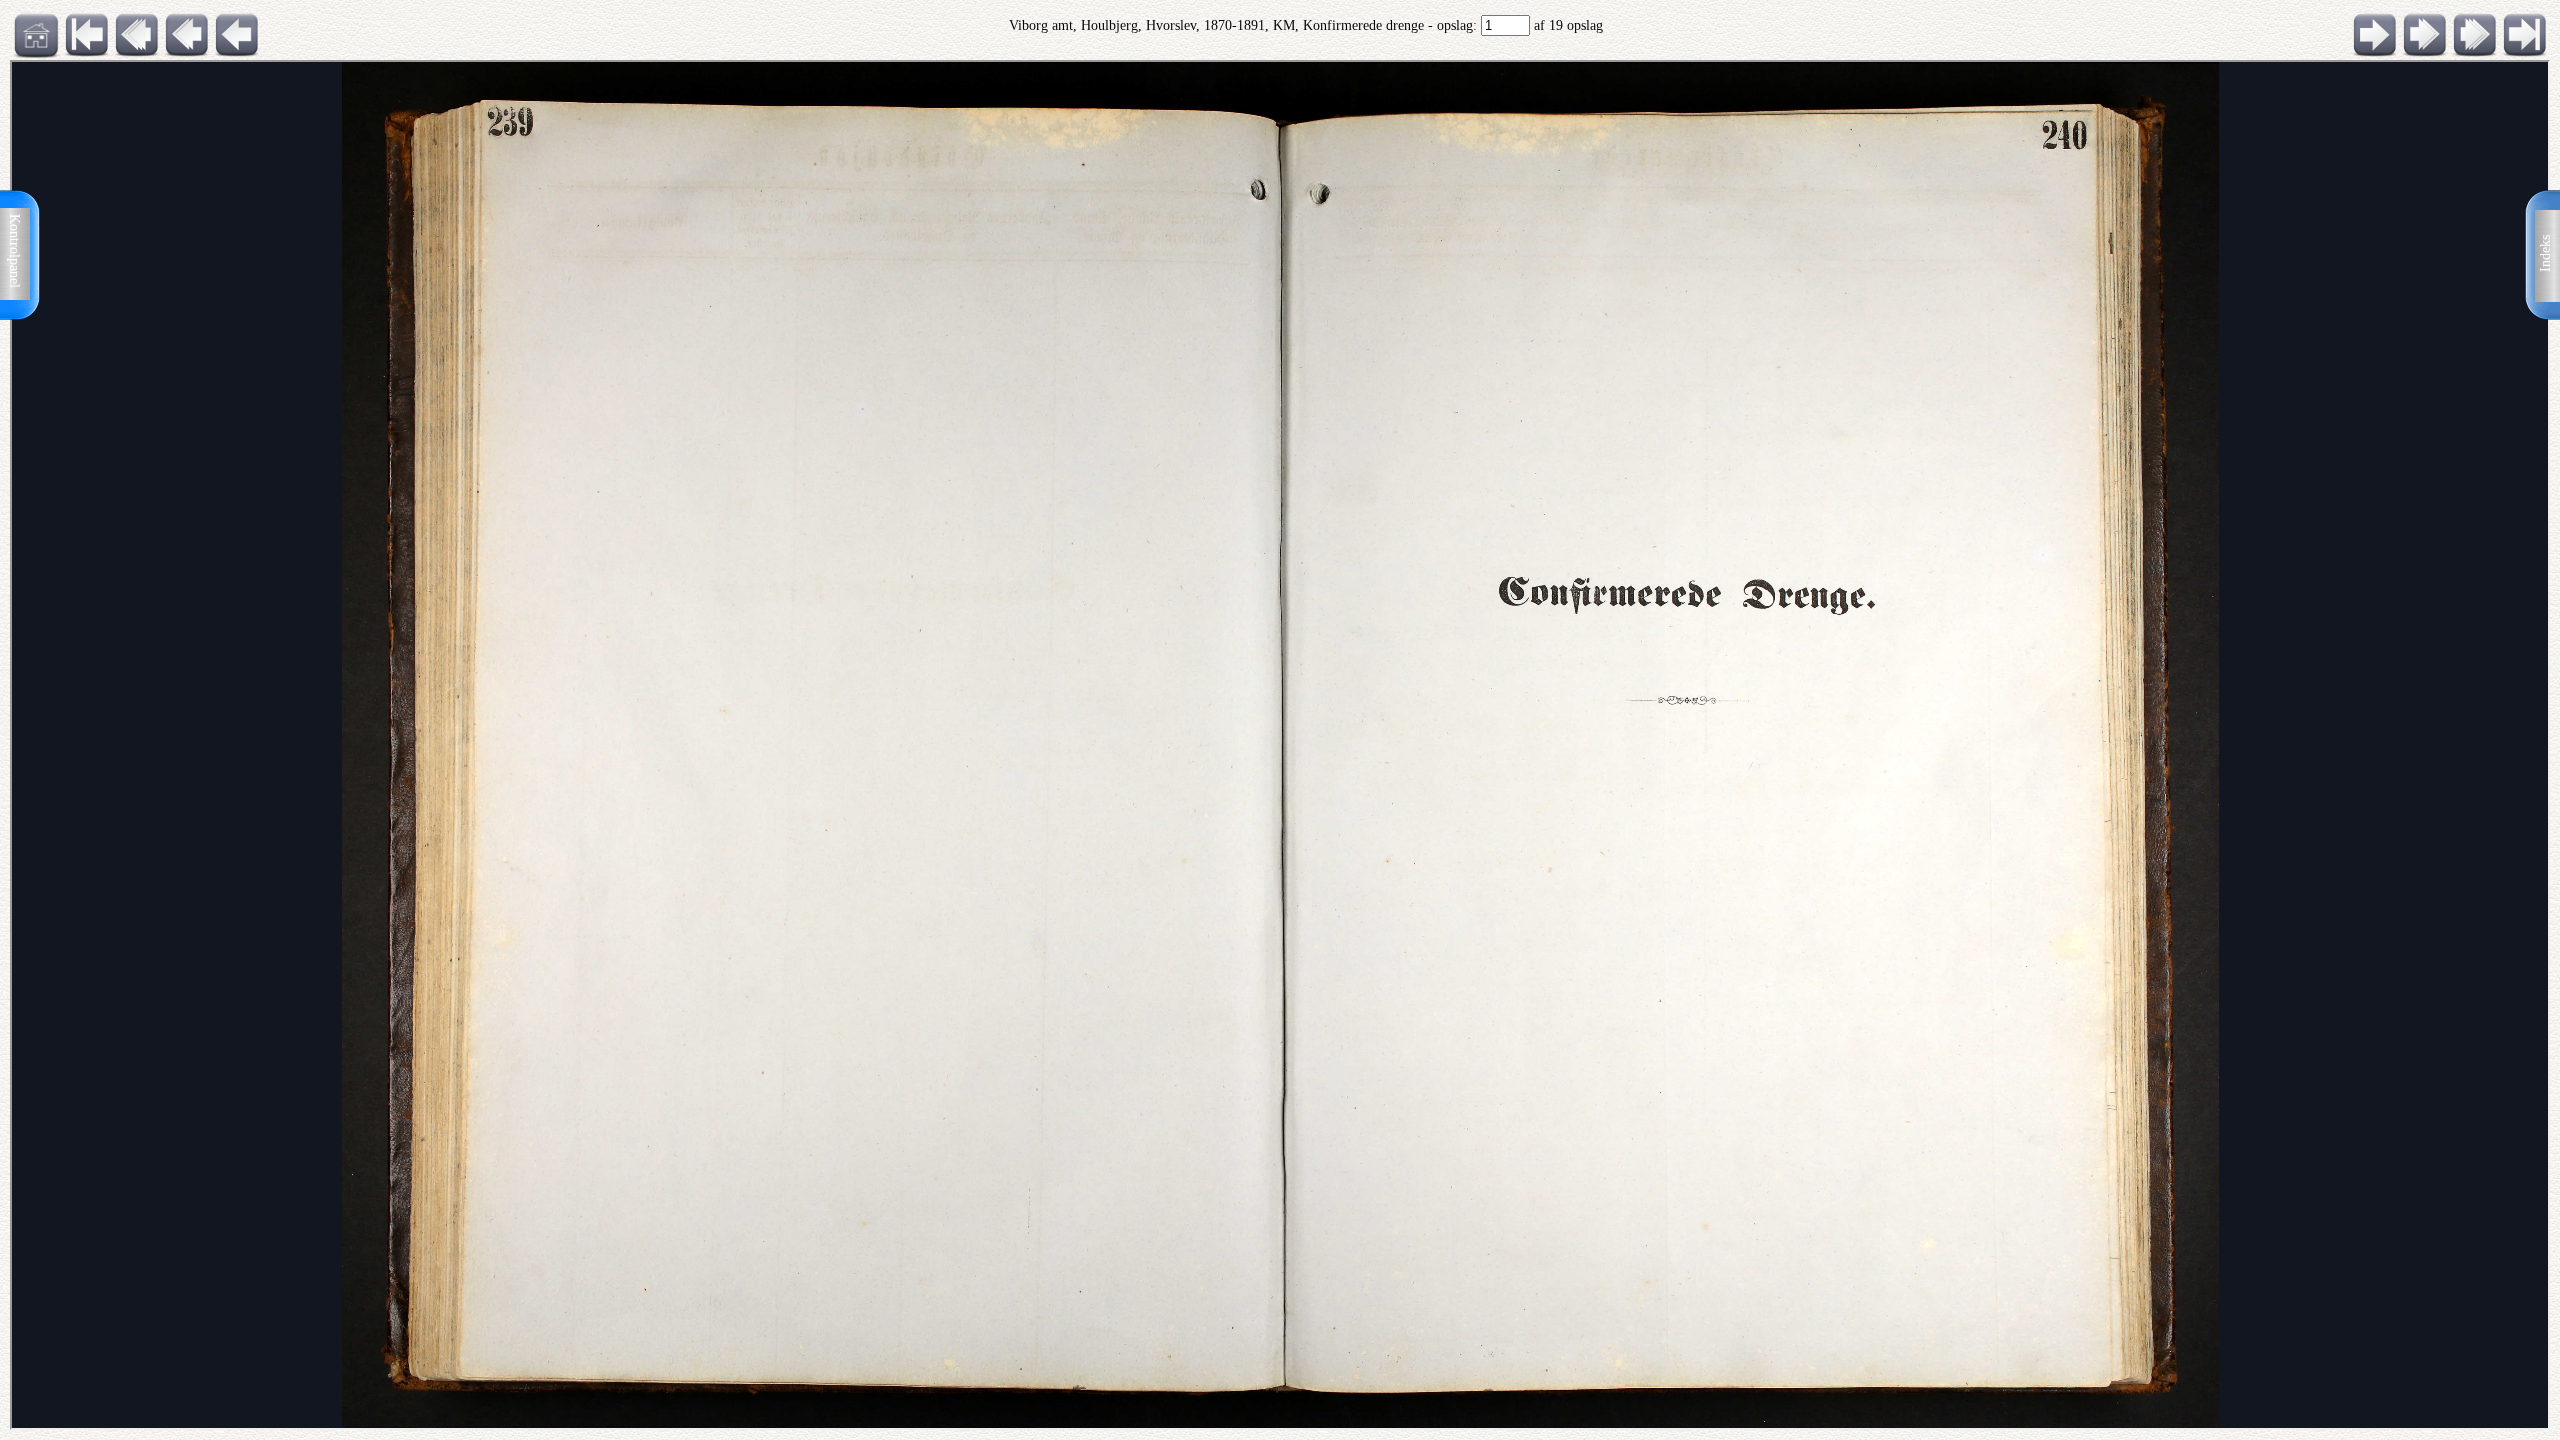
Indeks (2545, 253)
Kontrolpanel (14, 251)
